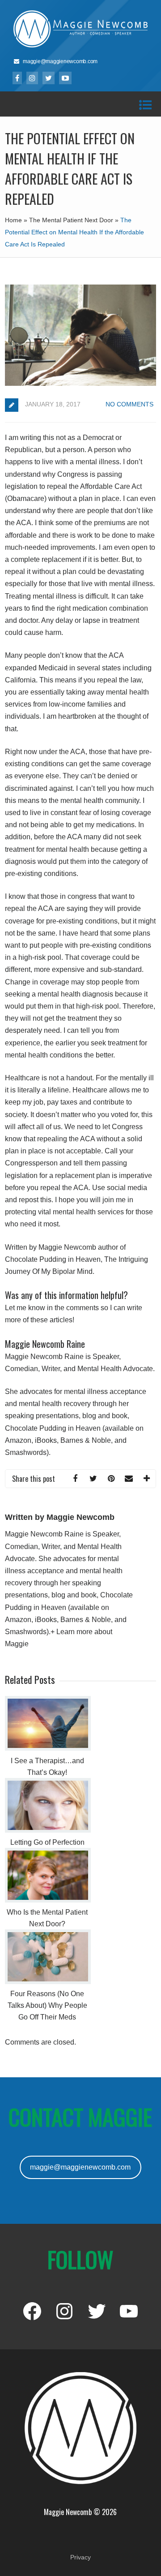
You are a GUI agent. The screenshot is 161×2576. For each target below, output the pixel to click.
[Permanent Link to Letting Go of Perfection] (48, 1830)
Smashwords (26, 1452)
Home (13, 220)
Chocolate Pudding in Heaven (53, 1428)
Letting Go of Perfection (47, 1842)
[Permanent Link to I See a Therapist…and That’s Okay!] (48, 1748)
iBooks (46, 1440)
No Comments (129, 404)
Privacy (80, 2557)
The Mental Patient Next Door (71, 220)
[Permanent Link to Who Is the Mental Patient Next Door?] (48, 1900)
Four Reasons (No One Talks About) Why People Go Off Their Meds (47, 2005)
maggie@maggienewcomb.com (80, 2167)
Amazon (18, 1440)
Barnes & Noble (86, 1440)
